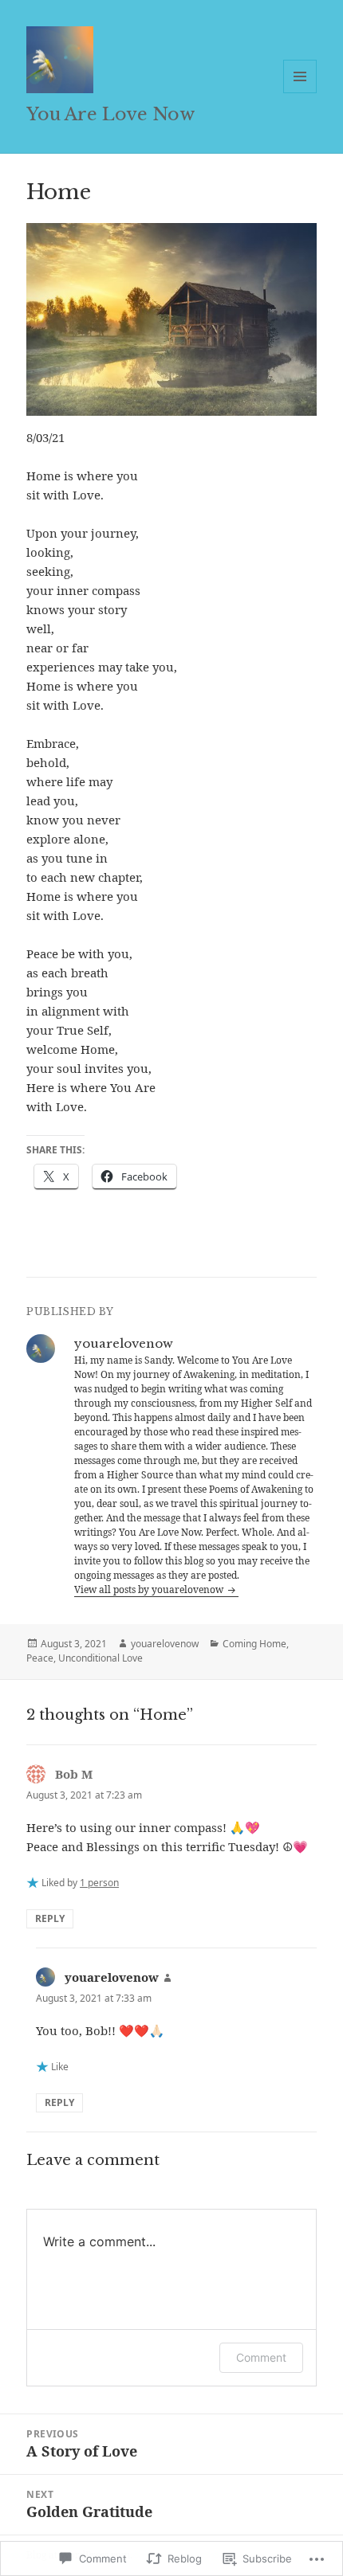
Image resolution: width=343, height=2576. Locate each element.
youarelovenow (165, 1644)
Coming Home (254, 1644)
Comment (261, 2357)
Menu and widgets (300, 93)
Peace (40, 1658)
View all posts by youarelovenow (150, 1589)
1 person (99, 1883)
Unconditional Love (101, 1658)
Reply (50, 1918)
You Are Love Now (110, 114)
